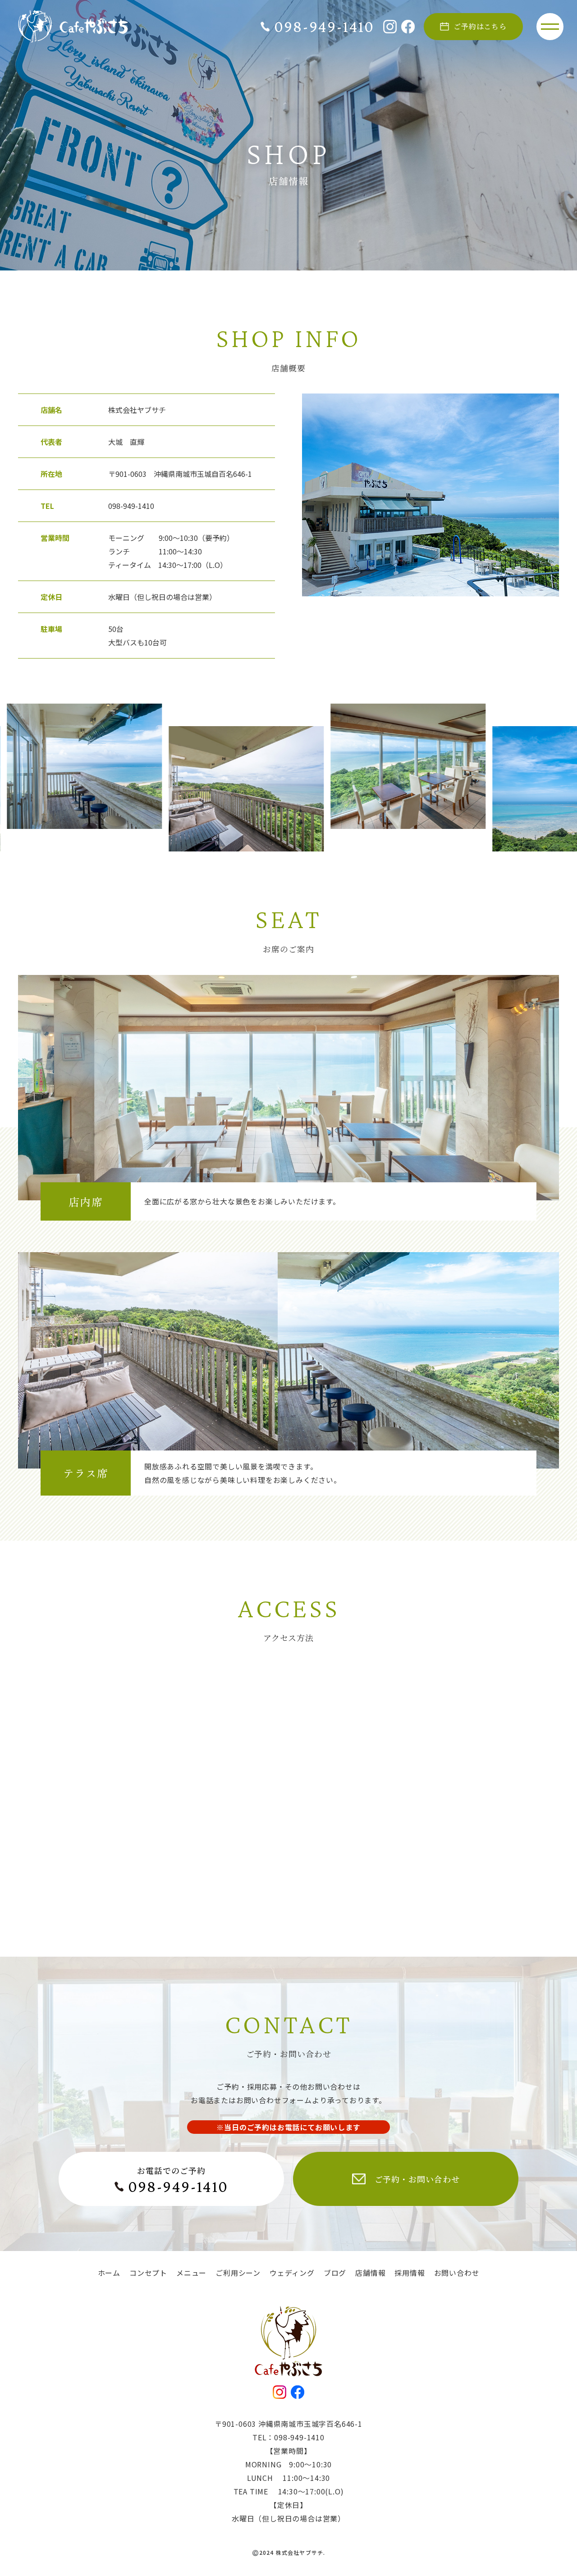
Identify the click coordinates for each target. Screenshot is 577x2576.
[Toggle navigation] (550, 27)
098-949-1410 (131, 506)
